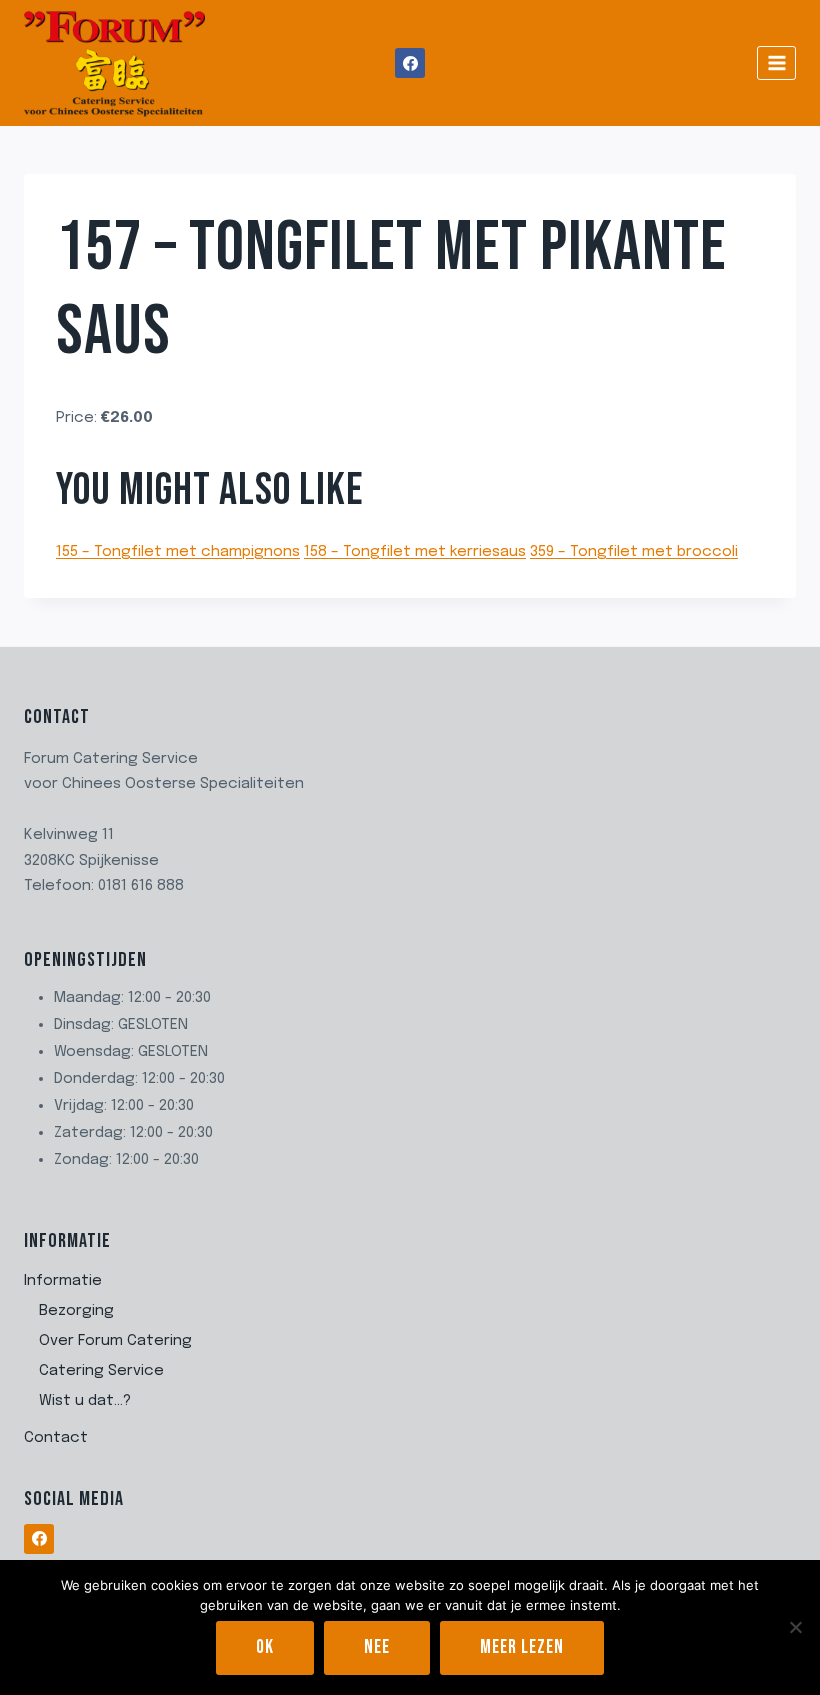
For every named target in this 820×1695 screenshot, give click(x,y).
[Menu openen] (776, 62)
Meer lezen (522, 1647)
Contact (56, 1438)
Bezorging (76, 1311)
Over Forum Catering (115, 1341)
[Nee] (795, 1627)
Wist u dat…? (85, 1401)
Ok (265, 1647)
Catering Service (101, 1371)
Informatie (63, 1281)
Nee (377, 1647)
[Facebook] (410, 63)
